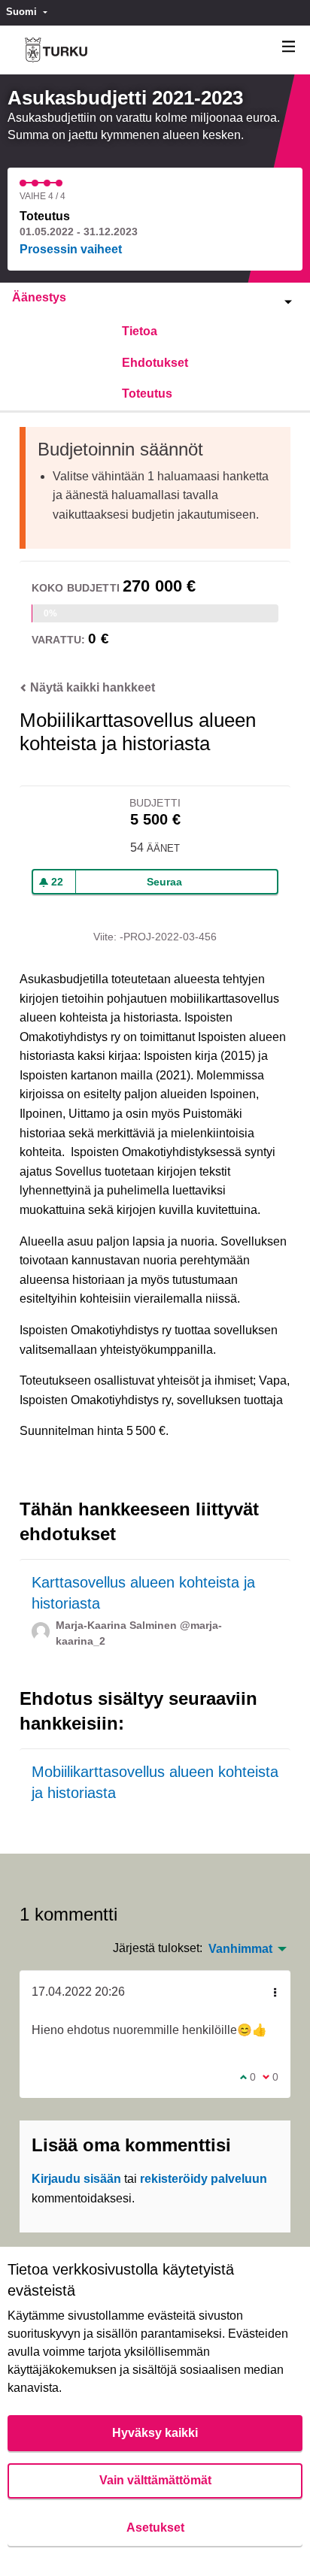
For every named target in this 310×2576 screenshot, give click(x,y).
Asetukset (155, 2528)
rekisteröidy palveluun (204, 2179)
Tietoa (140, 331)
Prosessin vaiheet (71, 249)
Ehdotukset (155, 363)
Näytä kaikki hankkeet (91, 687)
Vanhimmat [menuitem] (240, 1949)
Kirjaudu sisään (76, 2179)
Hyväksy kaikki (155, 2433)
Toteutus (147, 394)
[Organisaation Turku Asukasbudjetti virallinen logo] (56, 50)
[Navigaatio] (289, 47)
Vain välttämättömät (155, 2480)
